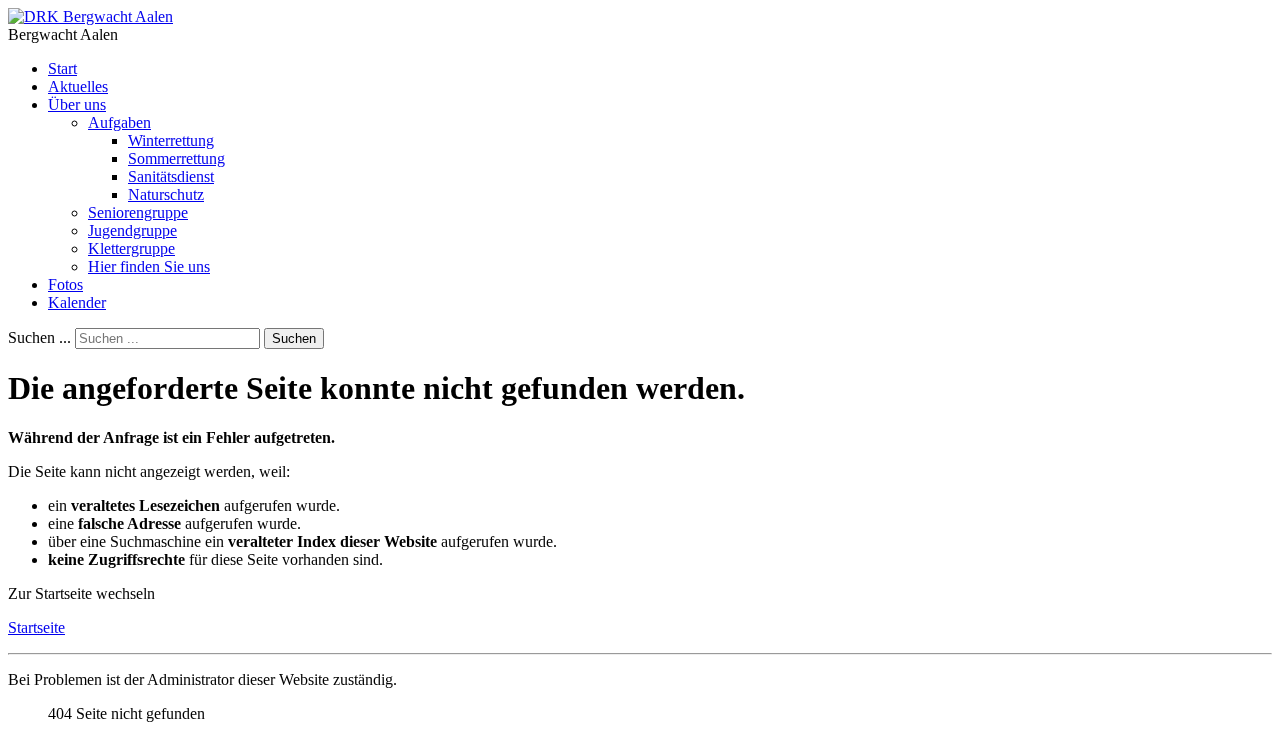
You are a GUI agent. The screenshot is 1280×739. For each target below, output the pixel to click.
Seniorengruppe (138, 212)
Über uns (77, 104)
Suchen (294, 338)
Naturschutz (166, 194)
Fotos (65, 284)
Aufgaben (119, 122)
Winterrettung (171, 140)
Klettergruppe (131, 248)
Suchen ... (39, 337)
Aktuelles (78, 86)
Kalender (77, 302)
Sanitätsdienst (171, 176)
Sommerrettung (176, 158)
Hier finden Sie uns (149, 266)
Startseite (36, 627)
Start (62, 68)
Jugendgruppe (132, 230)
